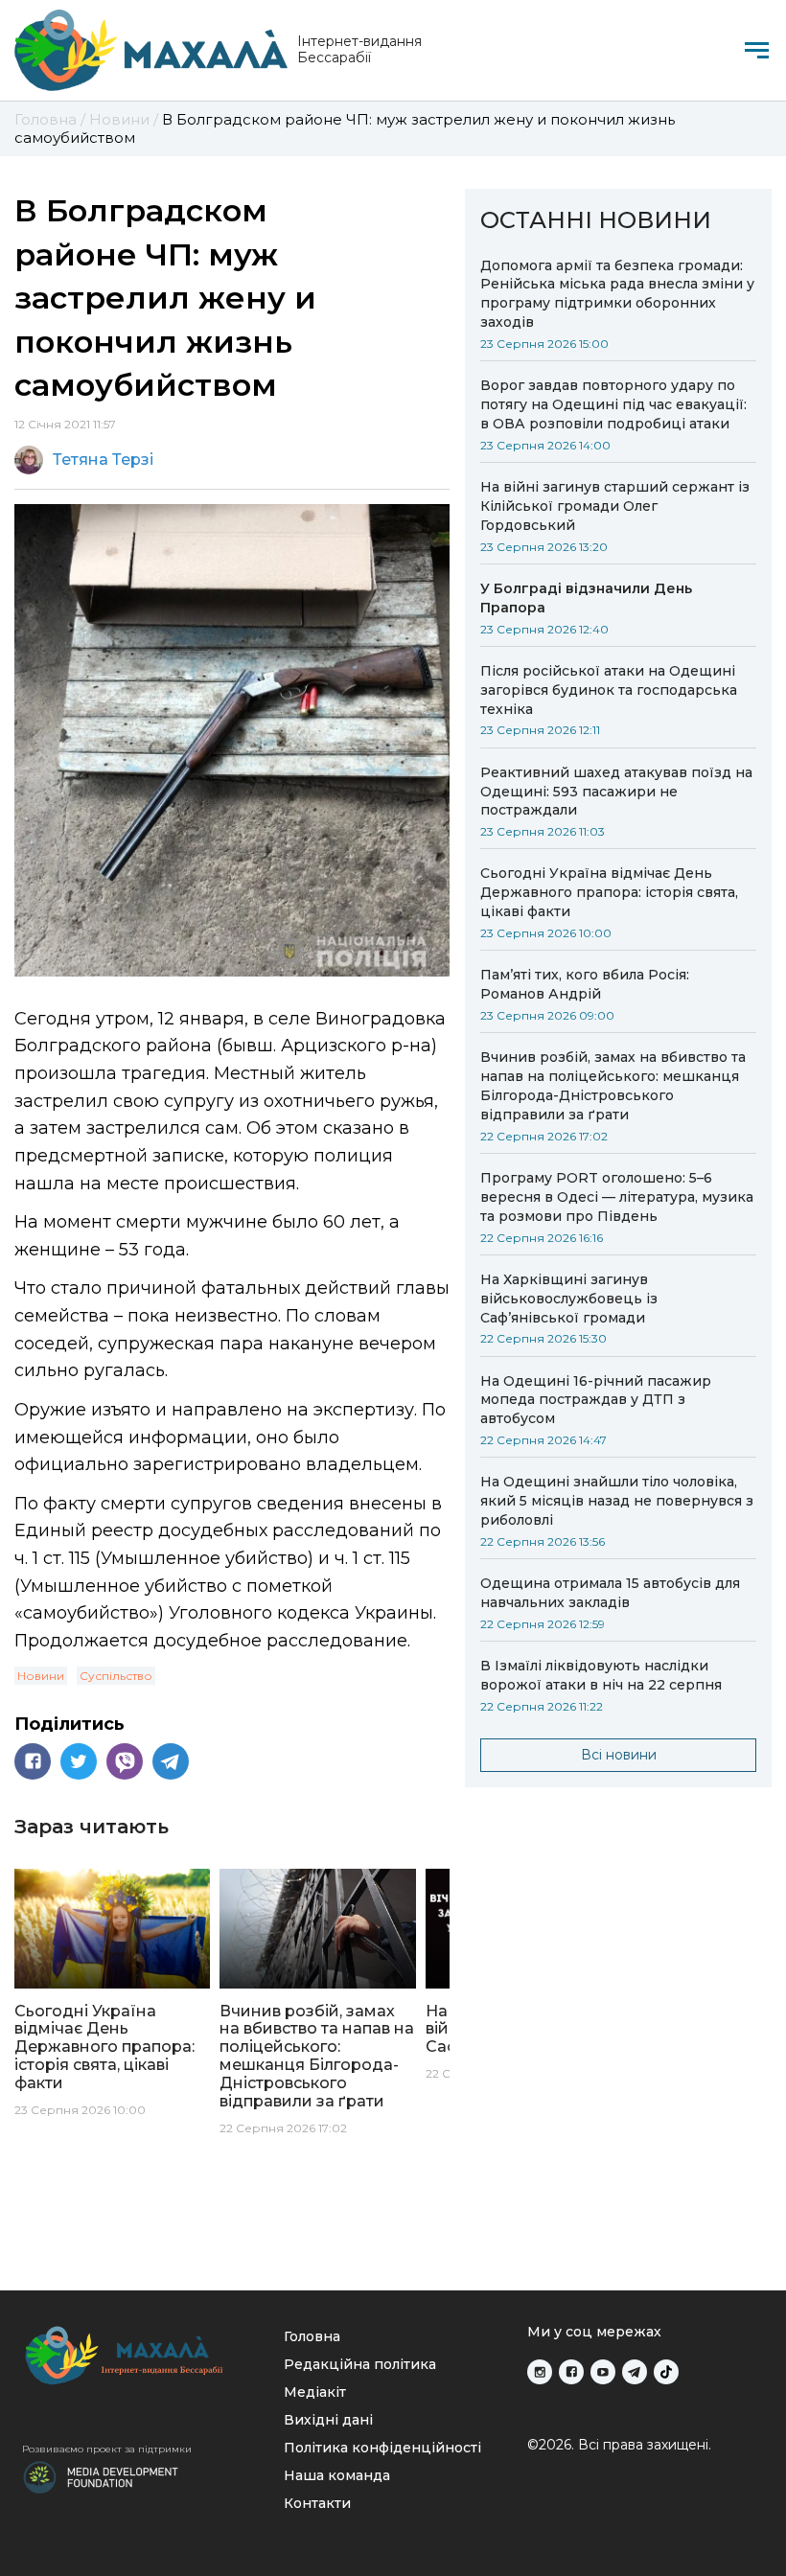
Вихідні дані (328, 2420)
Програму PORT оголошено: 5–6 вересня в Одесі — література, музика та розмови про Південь (617, 1197)
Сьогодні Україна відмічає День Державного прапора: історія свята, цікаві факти (609, 892)
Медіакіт (315, 2392)
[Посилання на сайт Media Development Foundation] (101, 2475)
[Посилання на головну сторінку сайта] (140, 2355)
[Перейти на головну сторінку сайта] (151, 50)
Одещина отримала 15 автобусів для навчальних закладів (610, 1593)
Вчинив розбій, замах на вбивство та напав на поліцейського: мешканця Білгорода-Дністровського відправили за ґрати (613, 1086)
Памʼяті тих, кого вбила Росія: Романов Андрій (585, 984)
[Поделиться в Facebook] (33, 1761)
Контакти (317, 2503)
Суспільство (116, 1676)
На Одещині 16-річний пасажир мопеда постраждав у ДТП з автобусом (596, 1400)
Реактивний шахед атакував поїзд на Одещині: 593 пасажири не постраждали (616, 792)
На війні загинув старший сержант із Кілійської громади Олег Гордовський (615, 506)
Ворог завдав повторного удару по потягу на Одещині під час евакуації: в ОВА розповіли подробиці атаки (613, 404)
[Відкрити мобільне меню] (757, 50)
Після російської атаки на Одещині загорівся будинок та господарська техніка (609, 690)
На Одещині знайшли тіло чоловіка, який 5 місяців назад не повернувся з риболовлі (617, 1501)
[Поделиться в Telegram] (171, 1761)
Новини (41, 1676)
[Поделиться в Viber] (125, 1761)
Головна (312, 2336)
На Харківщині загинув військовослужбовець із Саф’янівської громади (569, 1299)
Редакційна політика (360, 2364)
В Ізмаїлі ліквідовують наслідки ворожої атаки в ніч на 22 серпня (601, 1675)
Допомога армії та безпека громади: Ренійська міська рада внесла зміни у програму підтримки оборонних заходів (617, 294)
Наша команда (337, 2475)
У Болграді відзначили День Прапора (586, 598)
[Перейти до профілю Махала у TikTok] (666, 2372)
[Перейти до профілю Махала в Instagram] (540, 2372)
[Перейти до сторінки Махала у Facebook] (571, 2372)
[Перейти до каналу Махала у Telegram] (635, 2372)
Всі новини (619, 1755)
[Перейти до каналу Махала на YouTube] (603, 2372)
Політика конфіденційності (382, 2448)
